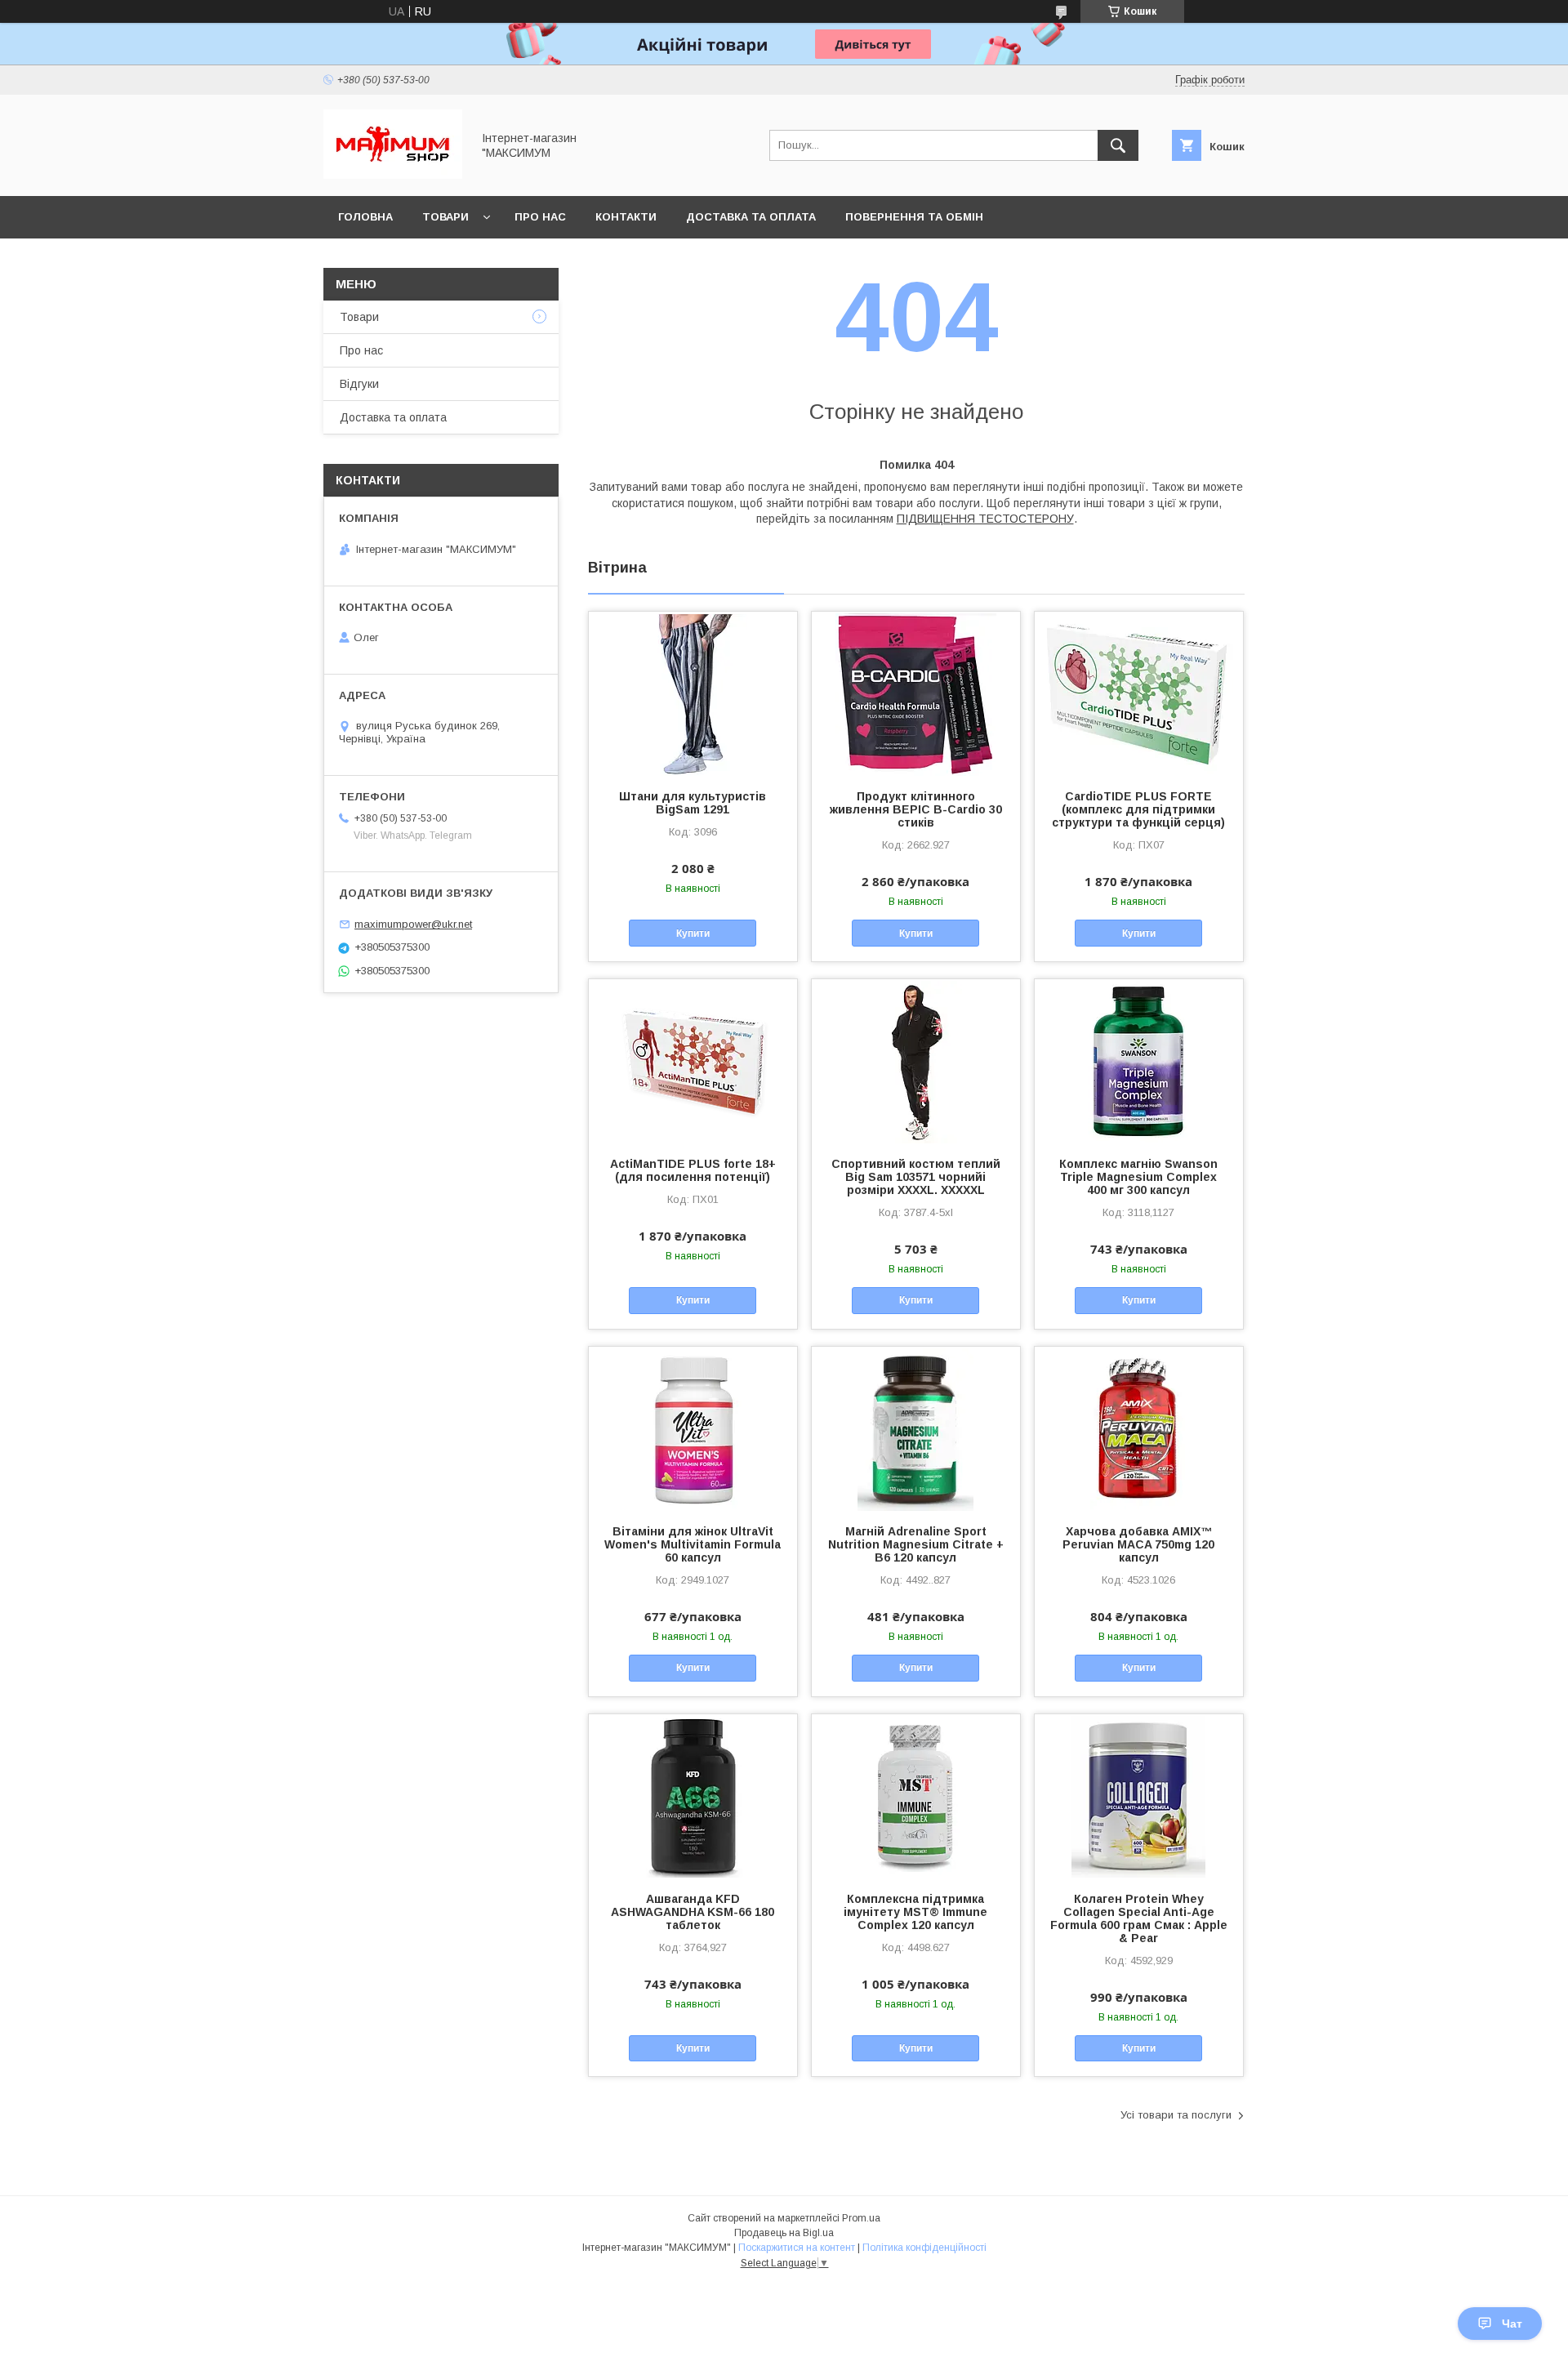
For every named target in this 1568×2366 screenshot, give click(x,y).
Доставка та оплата (751, 217)
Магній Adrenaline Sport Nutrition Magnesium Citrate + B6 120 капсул (916, 1544)
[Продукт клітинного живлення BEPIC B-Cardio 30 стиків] (916, 693)
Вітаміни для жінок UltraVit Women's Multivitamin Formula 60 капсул (693, 1544)
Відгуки (359, 384)
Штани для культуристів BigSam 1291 (693, 803)
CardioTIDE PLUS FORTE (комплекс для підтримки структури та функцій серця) (1138, 809)
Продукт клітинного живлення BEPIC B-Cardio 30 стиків (916, 809)
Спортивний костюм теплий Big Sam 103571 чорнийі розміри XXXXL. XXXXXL (916, 1177)
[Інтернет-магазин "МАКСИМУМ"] (393, 175)
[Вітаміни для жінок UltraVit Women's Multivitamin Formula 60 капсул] (693, 1428)
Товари (445, 217)
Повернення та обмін (914, 217)
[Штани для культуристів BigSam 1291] (693, 693)
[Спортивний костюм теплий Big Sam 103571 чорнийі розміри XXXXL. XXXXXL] (916, 1061)
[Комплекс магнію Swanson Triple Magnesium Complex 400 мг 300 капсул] (1139, 1061)
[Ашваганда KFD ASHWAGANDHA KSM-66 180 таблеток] (693, 1796)
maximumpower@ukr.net (413, 924)
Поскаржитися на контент (797, 2248)
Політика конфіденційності (924, 2248)
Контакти (626, 217)
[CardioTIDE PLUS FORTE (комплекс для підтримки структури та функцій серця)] (1139, 693)
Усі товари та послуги (1176, 2115)
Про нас (540, 217)
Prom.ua (861, 2218)
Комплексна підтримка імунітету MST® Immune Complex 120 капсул (915, 1912)
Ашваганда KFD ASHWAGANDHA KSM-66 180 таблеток (693, 1912)
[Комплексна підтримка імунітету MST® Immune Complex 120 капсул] (916, 1796)
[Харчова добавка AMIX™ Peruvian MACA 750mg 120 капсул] (1139, 1428)
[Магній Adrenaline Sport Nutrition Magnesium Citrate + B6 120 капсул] (916, 1428)
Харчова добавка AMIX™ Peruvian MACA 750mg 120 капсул (1138, 1544)
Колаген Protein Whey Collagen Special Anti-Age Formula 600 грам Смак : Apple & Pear (1139, 1918)
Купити (693, 933)
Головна (365, 217)
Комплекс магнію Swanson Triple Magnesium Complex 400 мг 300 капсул (1138, 1177)
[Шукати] (1118, 145)
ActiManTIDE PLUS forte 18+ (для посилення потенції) (693, 1170)
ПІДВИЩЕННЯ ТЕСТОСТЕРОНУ (985, 519)
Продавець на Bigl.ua (784, 2233)
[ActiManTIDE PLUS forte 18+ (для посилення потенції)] (693, 1061)
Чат (1512, 2324)
